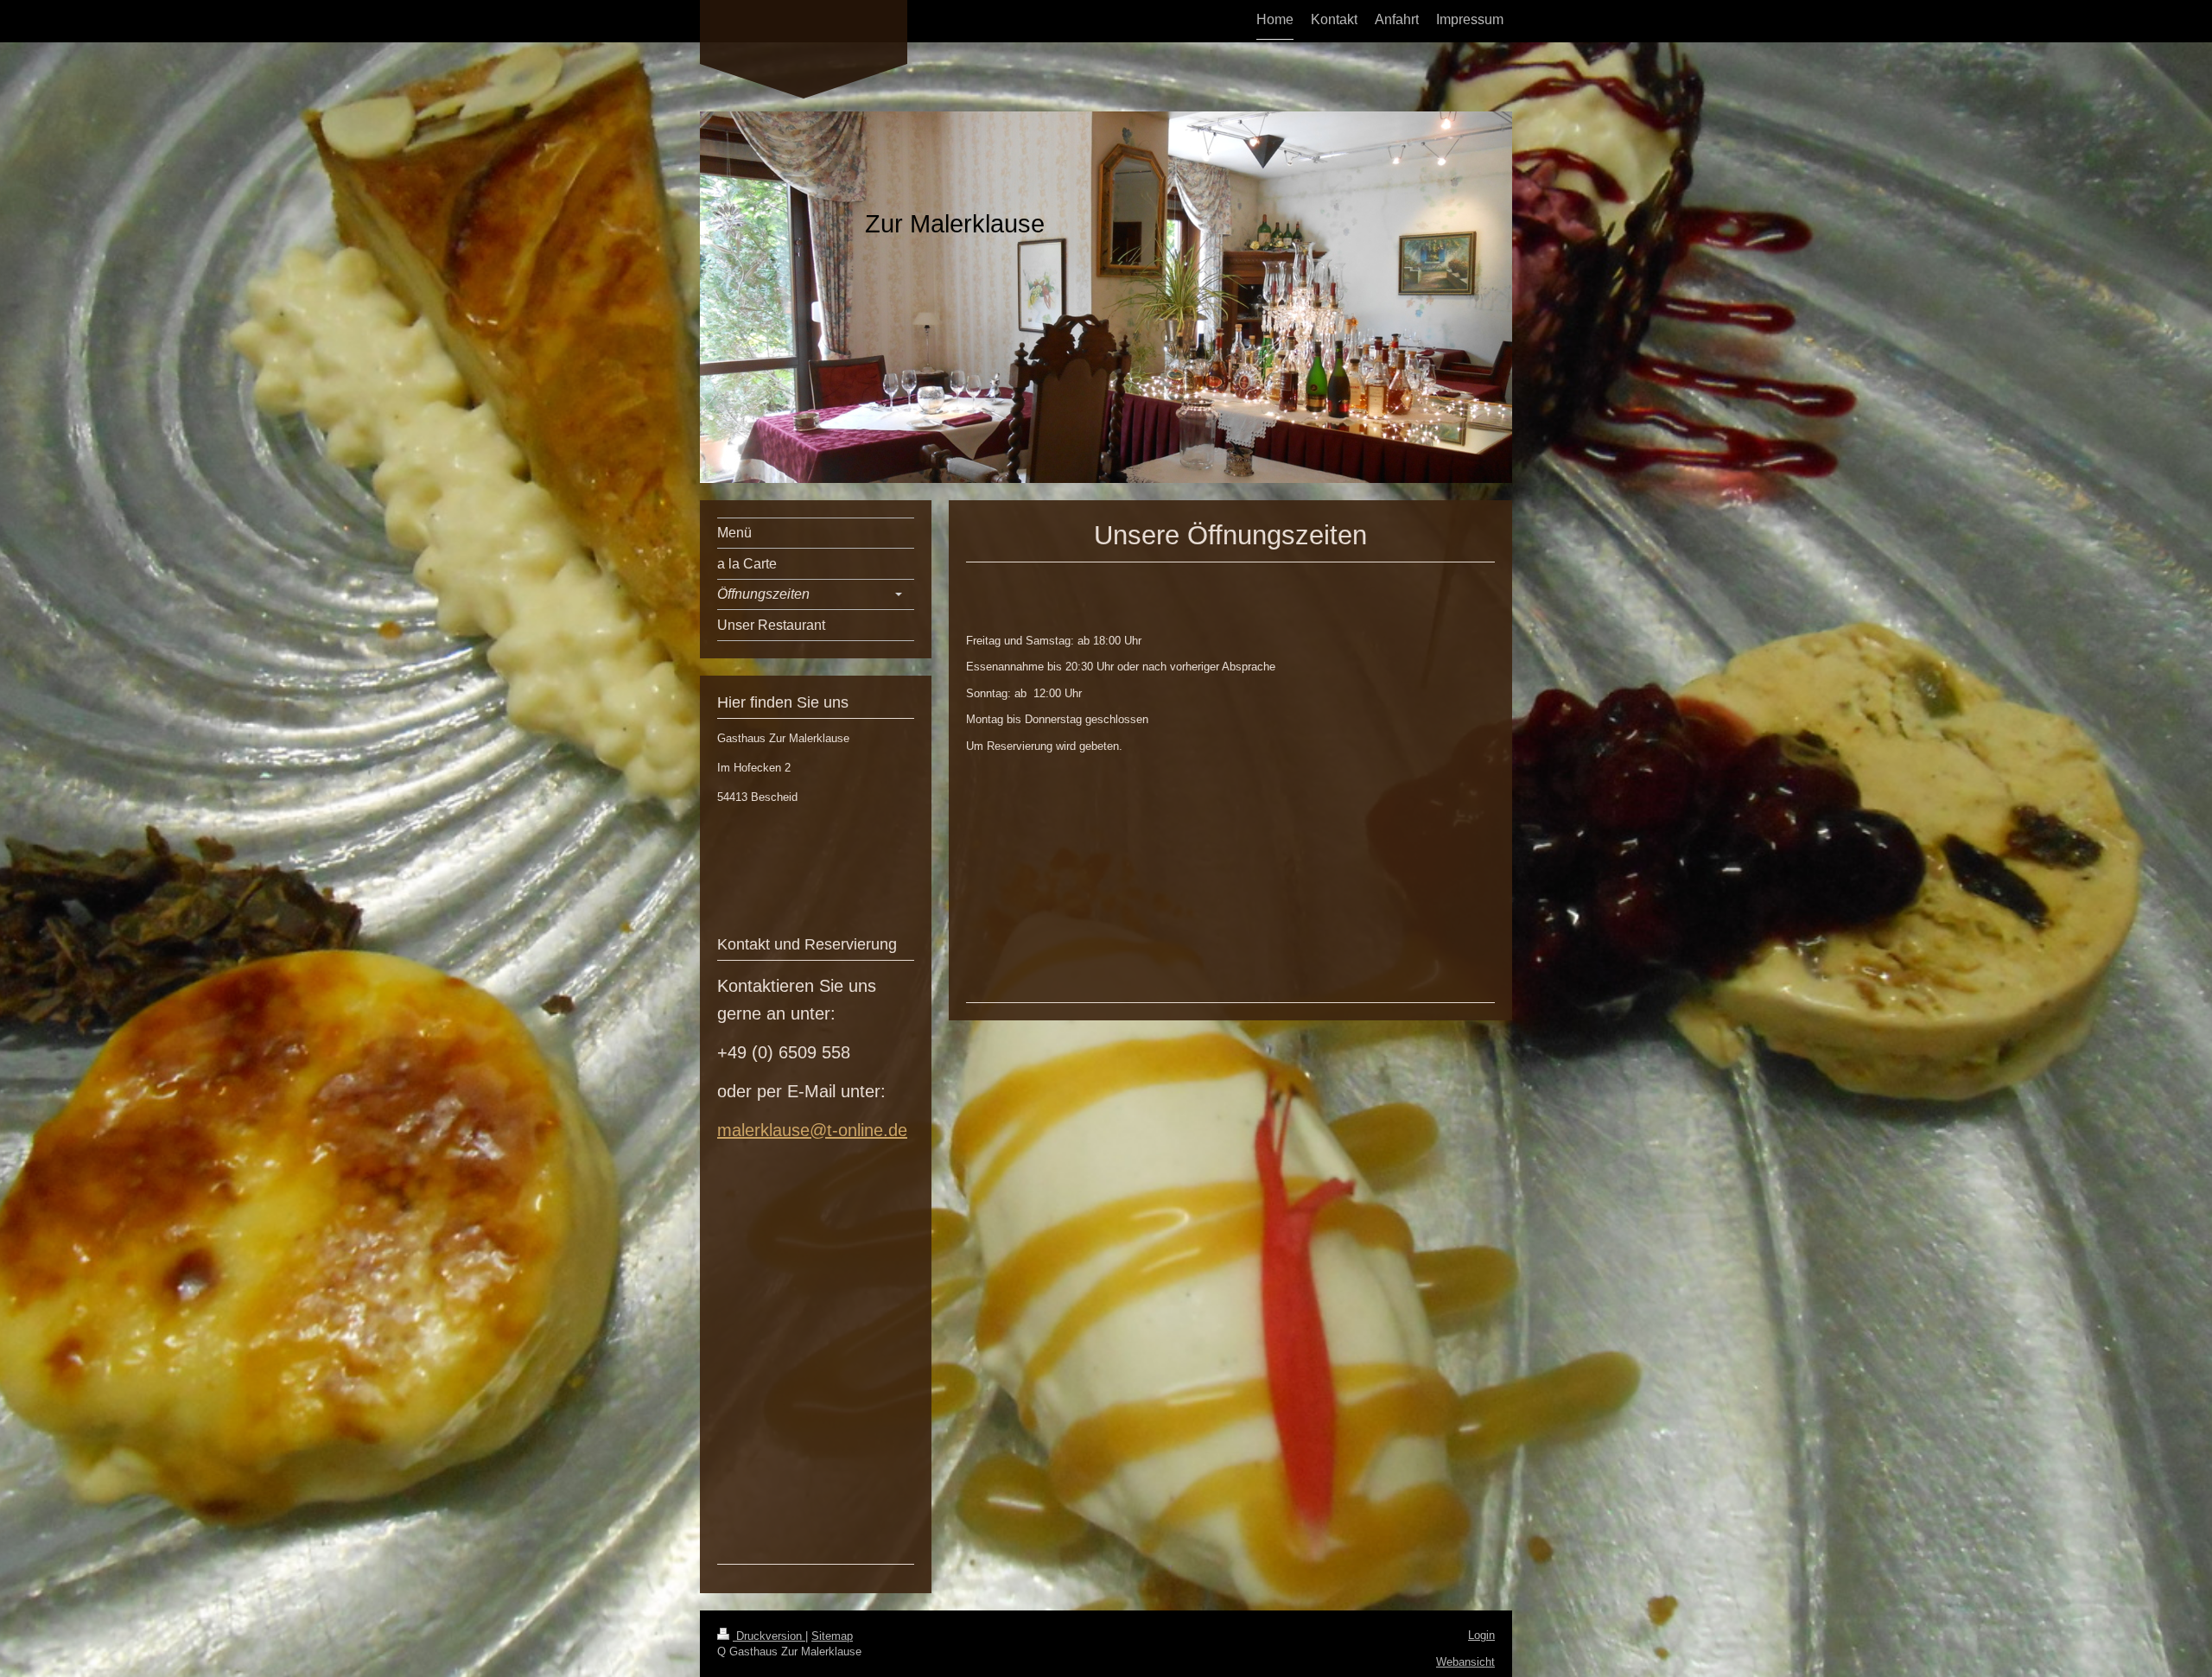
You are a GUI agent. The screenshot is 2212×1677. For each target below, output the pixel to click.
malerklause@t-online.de (812, 1130)
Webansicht (1465, 1662)
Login (1481, 1635)
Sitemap (832, 1636)
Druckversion (769, 1636)
